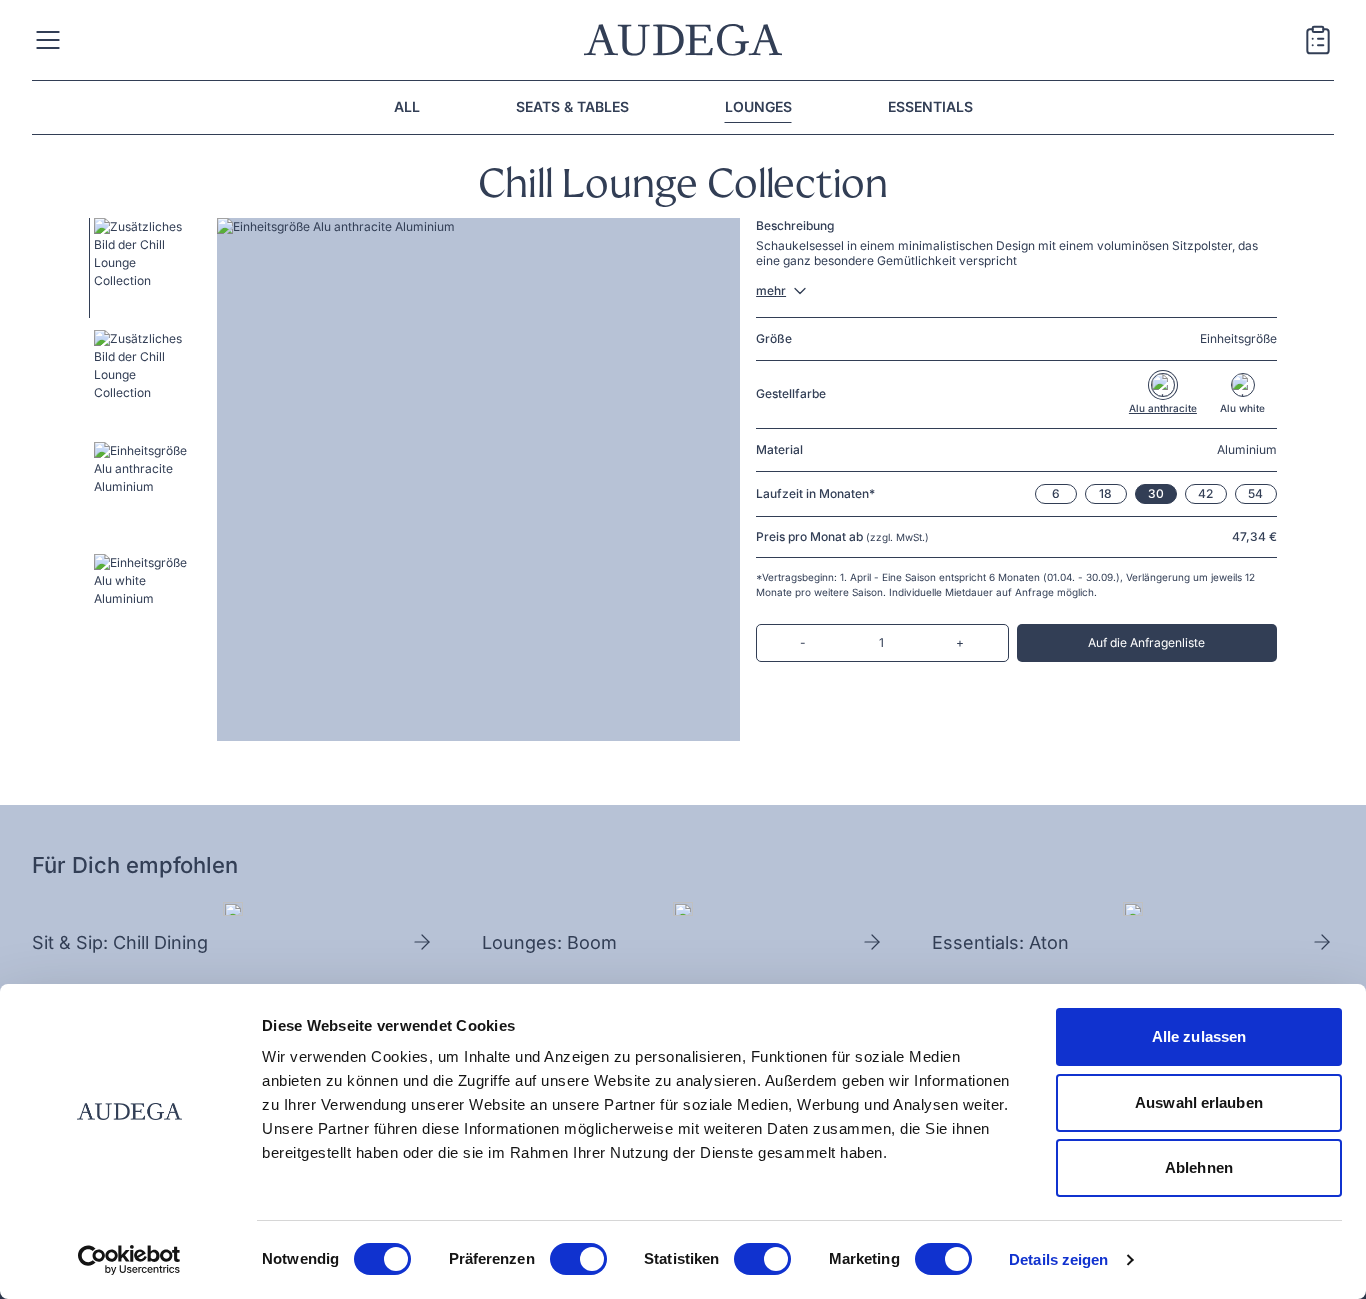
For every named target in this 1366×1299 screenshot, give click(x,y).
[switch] (578, 1259)
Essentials (930, 106)
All (407, 106)
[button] (139, 268)
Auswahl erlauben (1199, 1102)
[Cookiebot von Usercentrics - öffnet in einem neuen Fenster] (129, 1260)
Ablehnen (1199, 1167)
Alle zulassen (1199, 1036)
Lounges (758, 106)
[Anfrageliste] (1318, 42)
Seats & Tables (572, 106)
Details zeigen (1058, 1259)
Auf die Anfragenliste (1146, 642)
